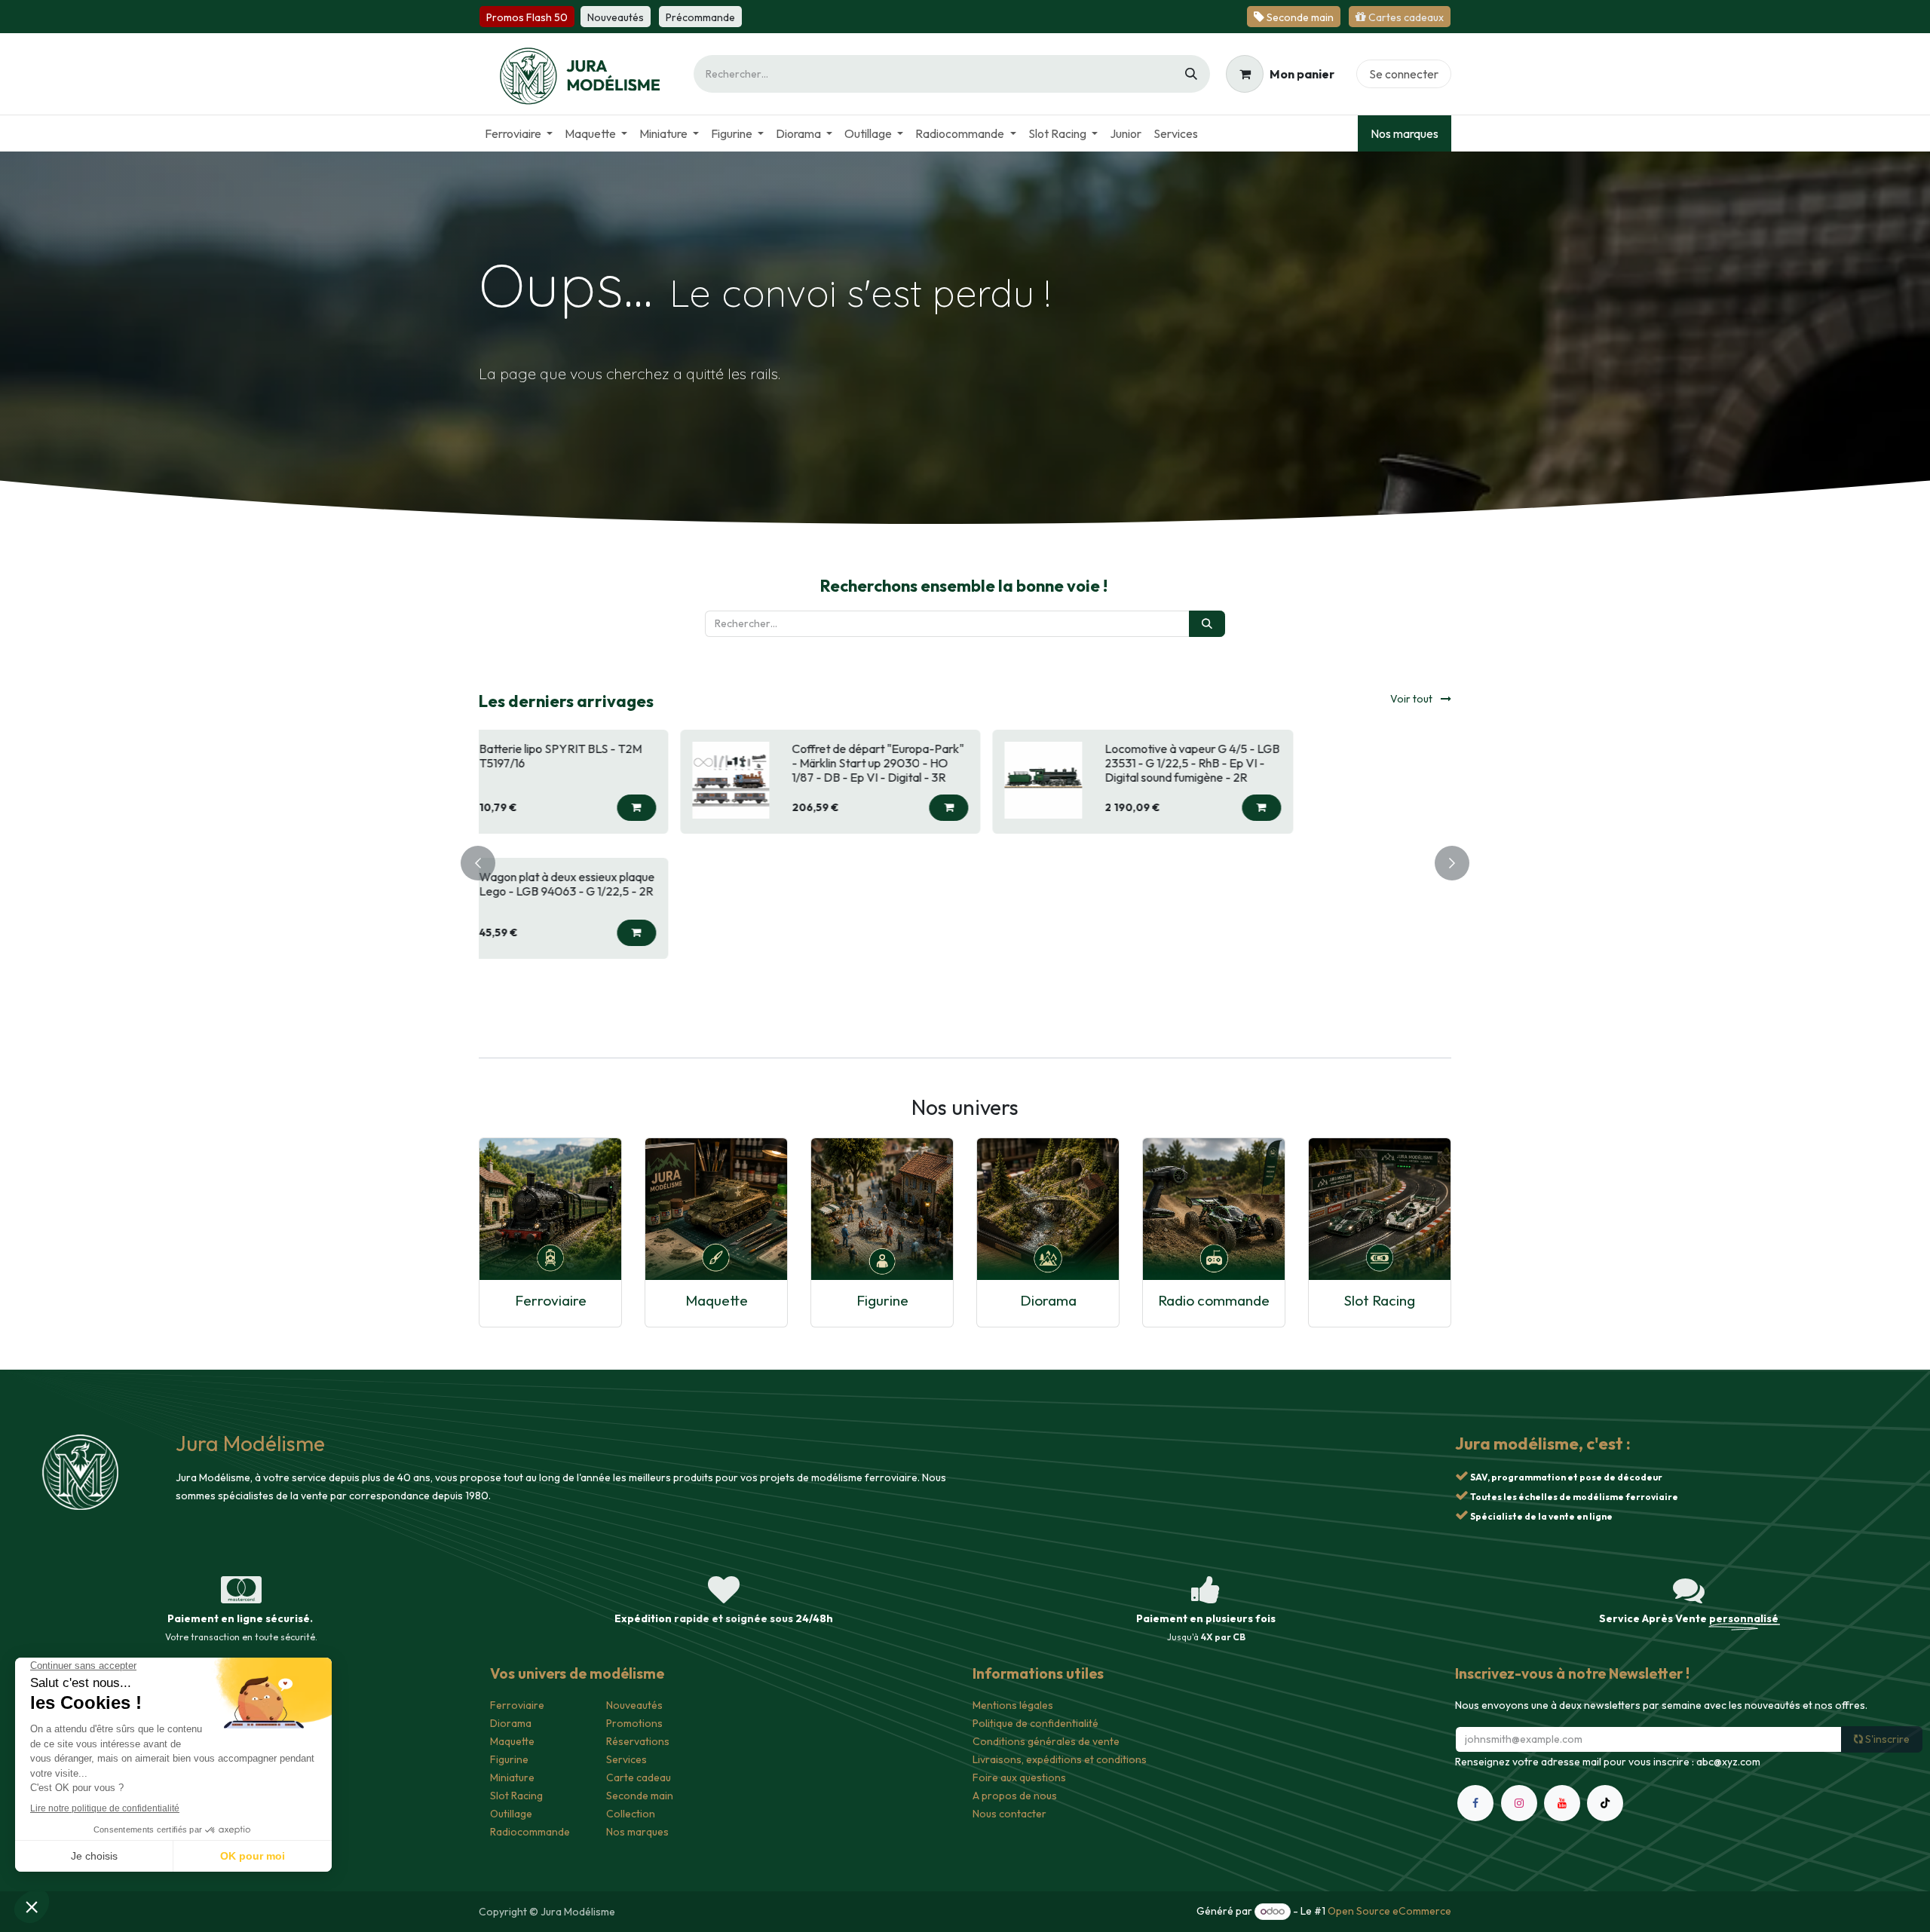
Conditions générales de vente (1046, 1741)
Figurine (882, 1300)
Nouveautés (634, 1705)
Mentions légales (1013, 1705)
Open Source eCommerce (1389, 1911)
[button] (771, 808)
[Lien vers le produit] (550, 1209)
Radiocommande (530, 1832)
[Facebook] (1475, 1803)
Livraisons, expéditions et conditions (1060, 1759)
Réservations (638, 1741)
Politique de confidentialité (1035, 1723)
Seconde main (640, 1796)
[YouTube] (1562, 1803)
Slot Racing (1380, 1300)
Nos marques (1405, 133)
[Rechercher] (1191, 74)
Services (626, 1759)
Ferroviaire (551, 1300)
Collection (631, 1814)
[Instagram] (1519, 1803)
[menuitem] (519, 133)
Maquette (717, 1300)
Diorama (1048, 1300)
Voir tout (1412, 699)
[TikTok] (1605, 1803)
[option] (965, 861)
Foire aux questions (1019, 1777)
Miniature (512, 1777)
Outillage (511, 1814)
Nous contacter (1009, 1814)
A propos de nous (1015, 1796)
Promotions (634, 1723)
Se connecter (1404, 74)
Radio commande (1214, 1300)
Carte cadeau (639, 1777)
